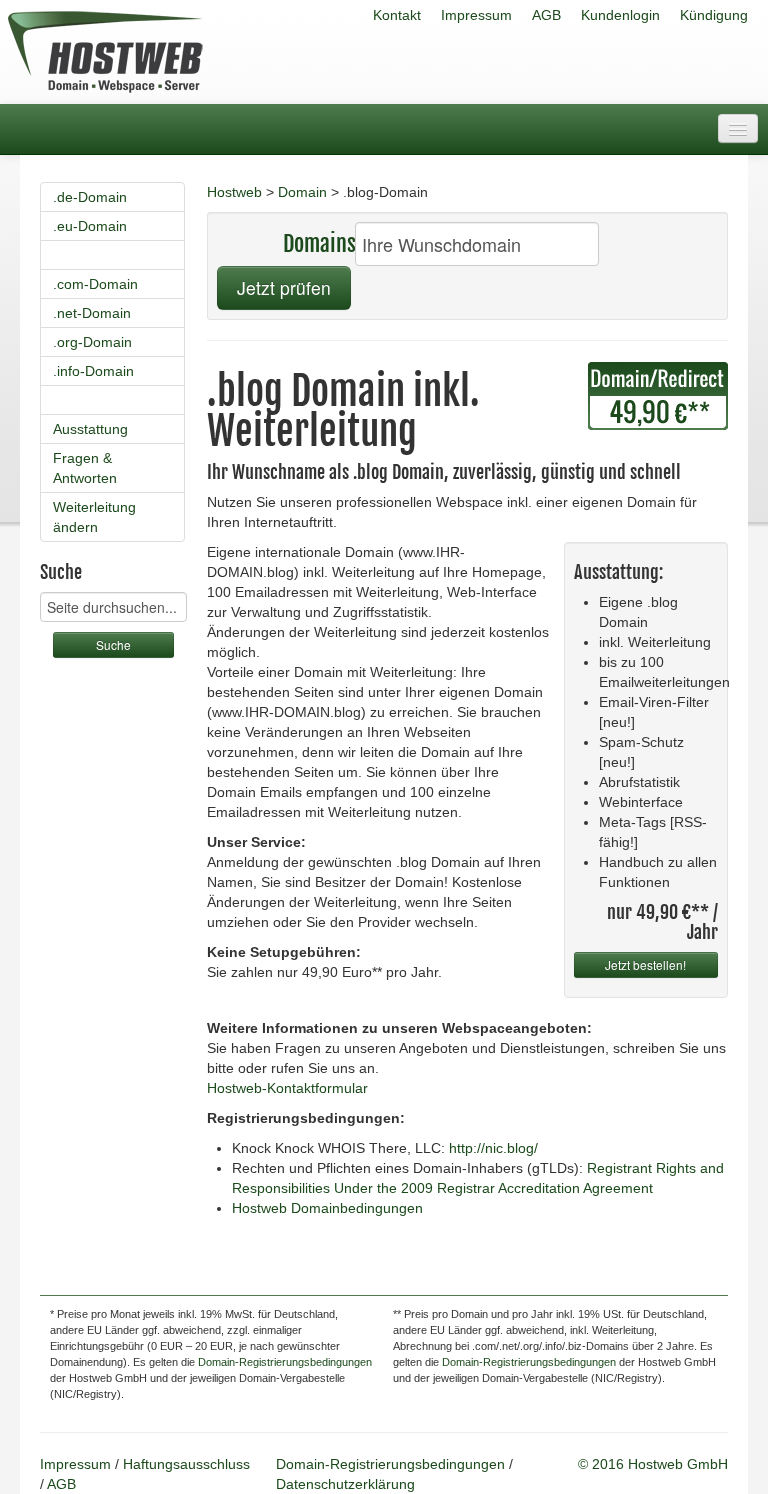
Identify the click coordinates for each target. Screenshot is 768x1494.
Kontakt (397, 15)
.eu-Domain (90, 226)
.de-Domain (90, 197)
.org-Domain (92, 342)
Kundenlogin (620, 15)
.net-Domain (92, 313)
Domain (302, 192)
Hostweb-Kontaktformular (287, 1088)
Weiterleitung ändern (94, 517)
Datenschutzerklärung (345, 1484)
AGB (546, 15)
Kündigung (714, 15)
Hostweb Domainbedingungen (327, 1208)
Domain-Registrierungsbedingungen (285, 1362)
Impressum (476, 15)
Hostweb (234, 192)
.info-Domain (93, 371)
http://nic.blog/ (493, 1148)
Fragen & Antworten (85, 468)
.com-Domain (95, 284)
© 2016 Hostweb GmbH (653, 1464)
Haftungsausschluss (186, 1464)
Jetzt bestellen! (645, 964)
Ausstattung (90, 429)
